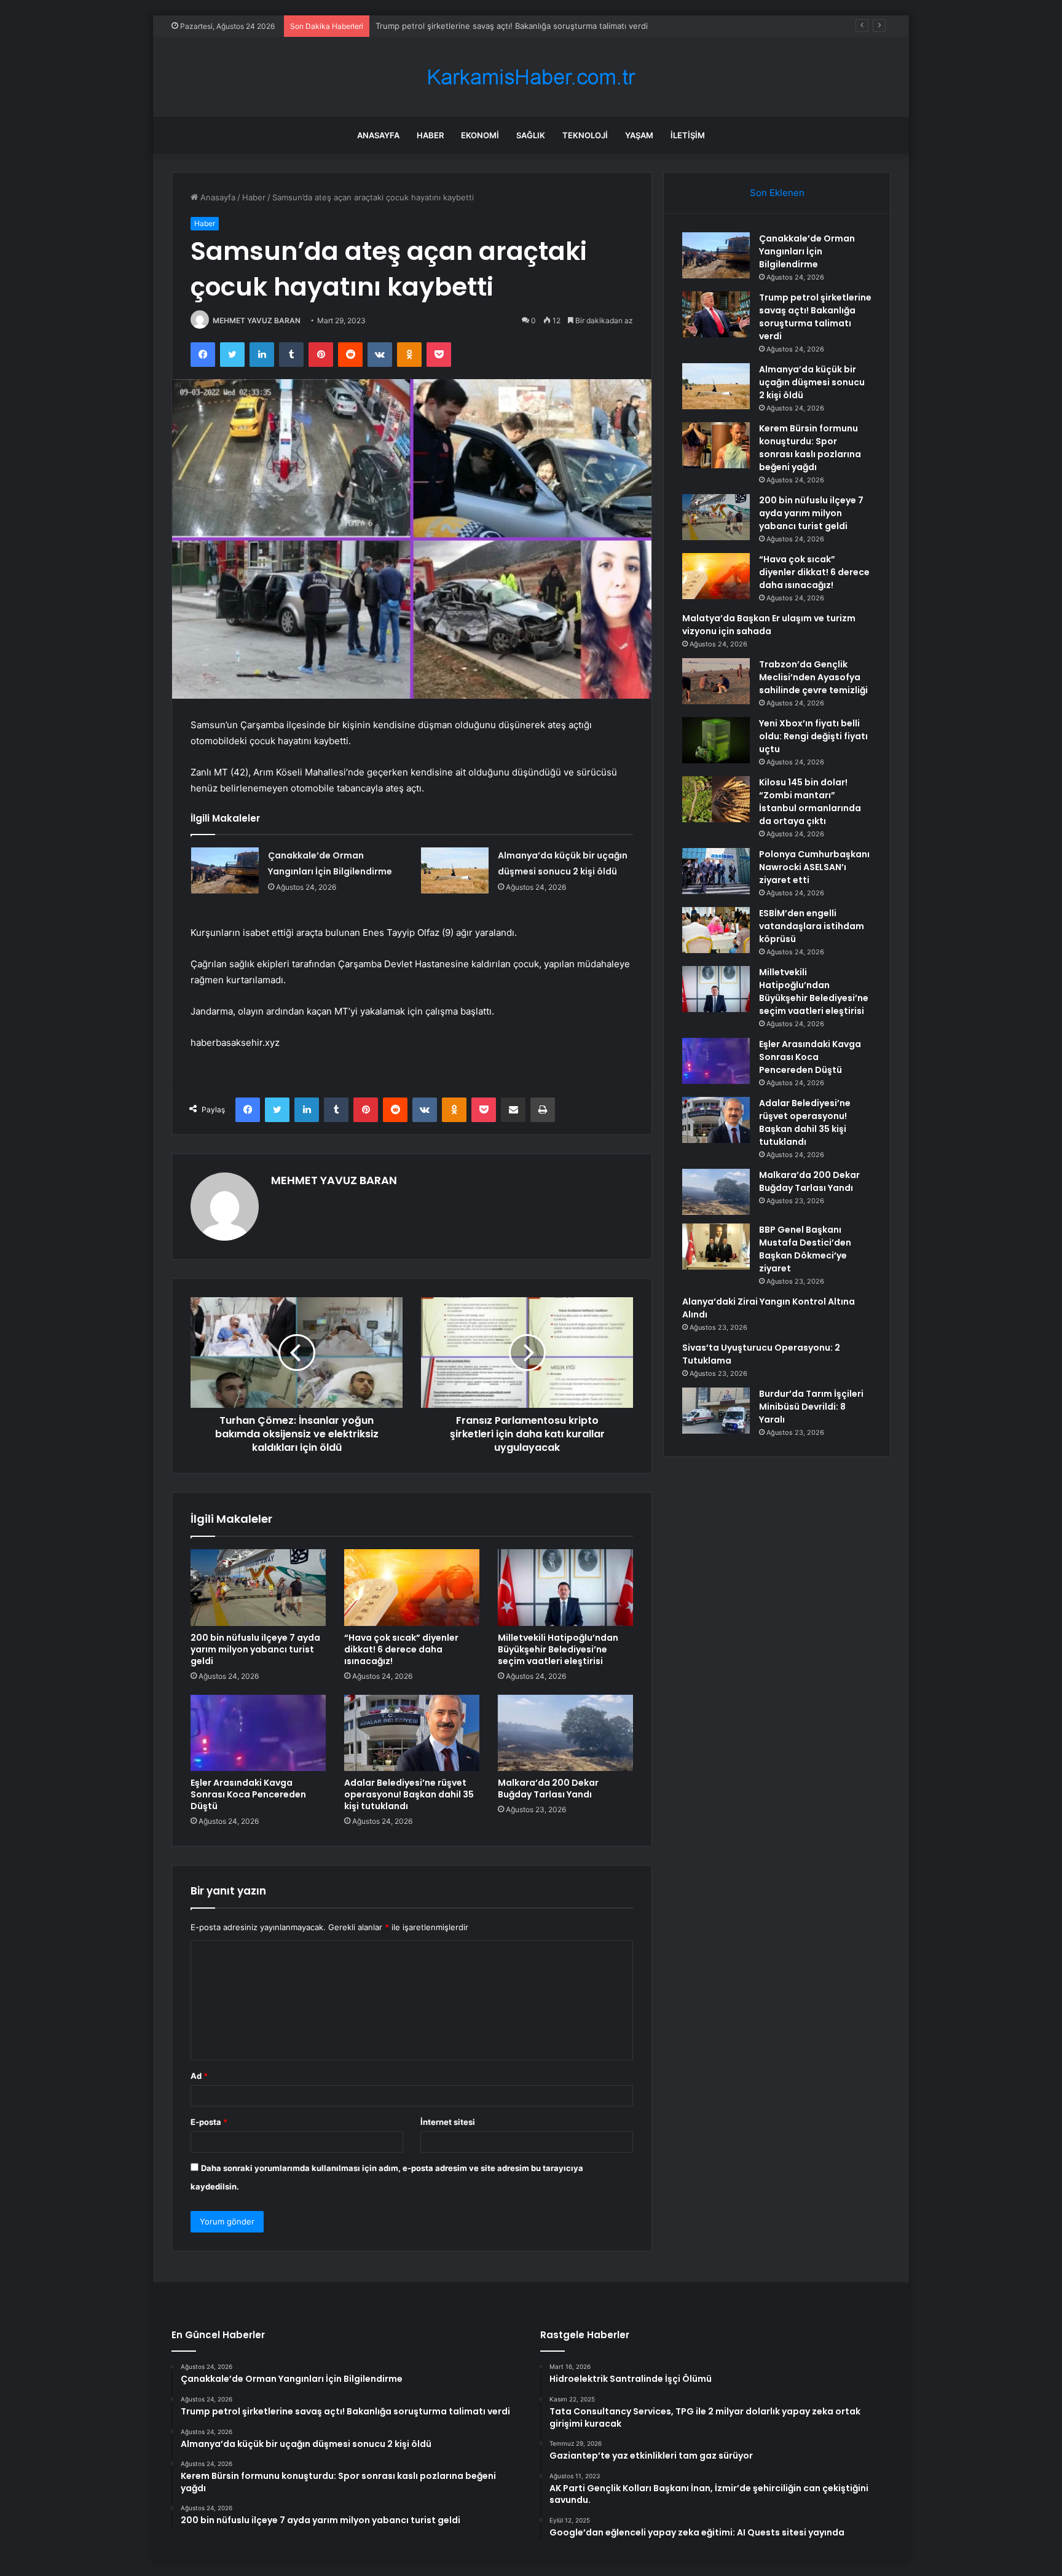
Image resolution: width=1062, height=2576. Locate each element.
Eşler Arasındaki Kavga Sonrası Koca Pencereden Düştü (248, 1794)
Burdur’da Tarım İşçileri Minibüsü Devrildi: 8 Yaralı (811, 1407)
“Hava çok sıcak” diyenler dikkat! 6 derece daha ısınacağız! (401, 1649)
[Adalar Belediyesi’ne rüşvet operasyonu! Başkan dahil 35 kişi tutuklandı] (412, 1733)
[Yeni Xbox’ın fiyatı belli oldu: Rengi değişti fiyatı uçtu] (716, 740)
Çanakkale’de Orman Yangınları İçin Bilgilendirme (807, 251)
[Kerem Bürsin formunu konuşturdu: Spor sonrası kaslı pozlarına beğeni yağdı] (716, 445)
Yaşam (639, 135)
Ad (199, 2076)
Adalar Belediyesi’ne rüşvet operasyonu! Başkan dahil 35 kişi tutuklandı (409, 1794)
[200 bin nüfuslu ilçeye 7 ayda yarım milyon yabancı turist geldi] (258, 1587)
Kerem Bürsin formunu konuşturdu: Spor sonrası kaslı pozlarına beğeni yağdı (810, 448)
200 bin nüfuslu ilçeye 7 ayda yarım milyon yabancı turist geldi (255, 1649)
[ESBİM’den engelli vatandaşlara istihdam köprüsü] (716, 930)
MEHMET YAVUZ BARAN (257, 320)
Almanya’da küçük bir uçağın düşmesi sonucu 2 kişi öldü (482, 26)
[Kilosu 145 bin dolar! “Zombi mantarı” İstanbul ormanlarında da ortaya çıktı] (716, 799)
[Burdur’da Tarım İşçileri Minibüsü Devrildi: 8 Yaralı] (716, 1411)
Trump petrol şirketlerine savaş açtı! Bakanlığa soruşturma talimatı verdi (815, 317)
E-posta (209, 2122)
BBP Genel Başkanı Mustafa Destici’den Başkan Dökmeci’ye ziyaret (805, 1249)
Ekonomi (480, 135)
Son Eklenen (777, 193)
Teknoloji (585, 135)
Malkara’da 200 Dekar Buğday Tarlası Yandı (548, 1789)
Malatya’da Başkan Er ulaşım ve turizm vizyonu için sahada (769, 625)
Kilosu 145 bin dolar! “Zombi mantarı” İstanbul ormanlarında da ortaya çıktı (810, 802)
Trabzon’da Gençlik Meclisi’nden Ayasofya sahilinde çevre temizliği (813, 677)
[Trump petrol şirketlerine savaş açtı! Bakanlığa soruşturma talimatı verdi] (716, 314)
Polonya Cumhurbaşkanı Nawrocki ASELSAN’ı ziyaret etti (814, 867)
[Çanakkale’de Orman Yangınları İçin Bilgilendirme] (225, 870)
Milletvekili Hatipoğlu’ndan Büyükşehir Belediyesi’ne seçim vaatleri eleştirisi (558, 1649)
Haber (430, 135)
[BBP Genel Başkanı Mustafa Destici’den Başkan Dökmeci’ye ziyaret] (716, 1247)
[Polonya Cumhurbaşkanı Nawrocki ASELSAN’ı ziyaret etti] (716, 871)
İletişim (688, 135)
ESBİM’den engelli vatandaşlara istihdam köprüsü (812, 926)
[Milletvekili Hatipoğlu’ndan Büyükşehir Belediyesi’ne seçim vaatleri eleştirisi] (565, 1587)
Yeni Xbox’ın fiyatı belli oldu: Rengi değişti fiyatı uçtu (813, 736)
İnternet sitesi (448, 2122)
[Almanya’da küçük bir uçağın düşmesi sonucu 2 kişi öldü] (455, 870)
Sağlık (531, 135)
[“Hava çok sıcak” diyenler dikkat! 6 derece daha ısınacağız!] (412, 1587)
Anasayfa (378, 135)
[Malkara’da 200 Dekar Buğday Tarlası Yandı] (565, 1733)
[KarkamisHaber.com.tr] (531, 77)
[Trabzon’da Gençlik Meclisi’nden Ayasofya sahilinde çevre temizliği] (716, 681)
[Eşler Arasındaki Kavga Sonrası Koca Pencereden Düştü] (258, 1733)
